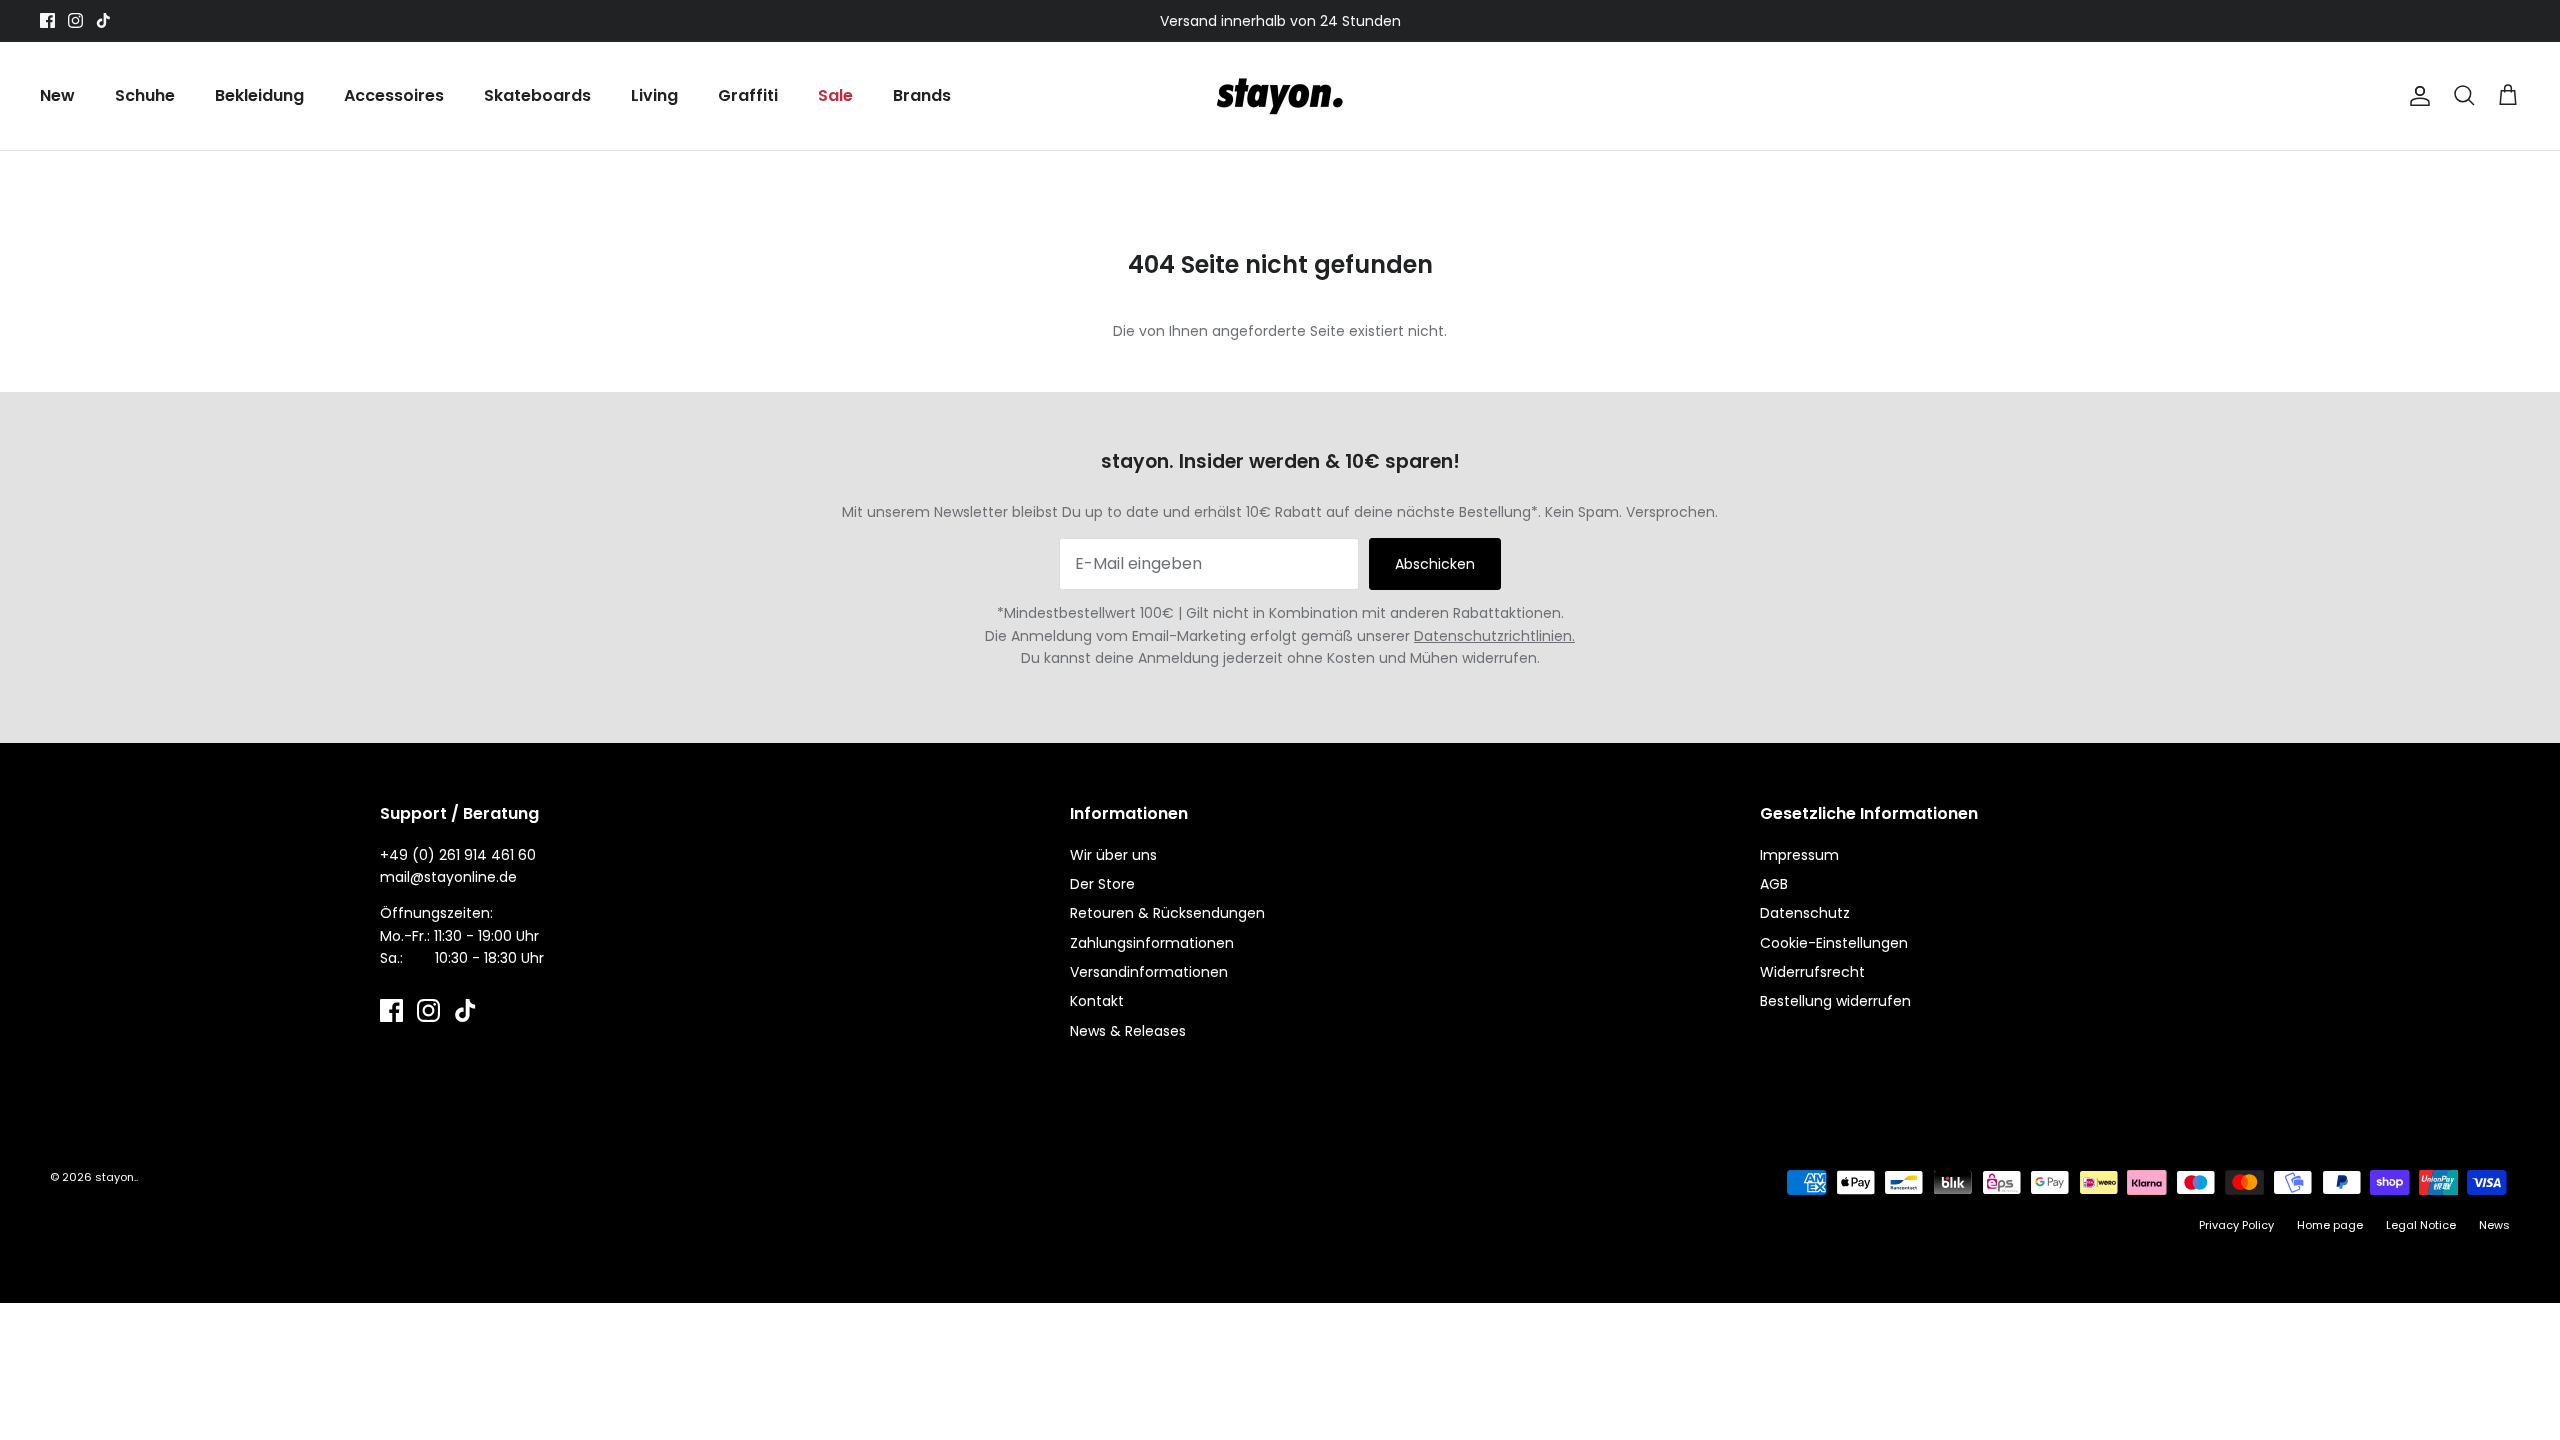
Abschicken (1435, 564)
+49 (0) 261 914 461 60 (458, 855)
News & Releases (1128, 1031)
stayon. (115, 1177)
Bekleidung (259, 95)
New (57, 95)
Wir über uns (1113, 855)
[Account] (2416, 96)
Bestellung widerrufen (1835, 1001)
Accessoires (394, 95)
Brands (922, 95)
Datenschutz (1805, 913)
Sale (835, 95)
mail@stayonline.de (448, 877)
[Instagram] (75, 20)
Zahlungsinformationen (1152, 943)
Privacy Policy (2236, 1225)
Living (654, 95)
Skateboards (537, 95)
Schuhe (145, 95)
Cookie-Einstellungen (1834, 943)
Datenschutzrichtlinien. (1494, 636)
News (2494, 1225)
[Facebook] (47, 20)
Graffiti (748, 95)
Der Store (1102, 884)
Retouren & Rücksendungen (1167, 913)
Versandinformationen (1149, 972)
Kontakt (1097, 1001)
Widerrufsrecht (1812, 972)
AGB (1774, 884)
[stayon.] (1280, 96)
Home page (2330, 1225)
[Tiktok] (103, 20)
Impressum (1799, 855)
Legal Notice (2421, 1225)
